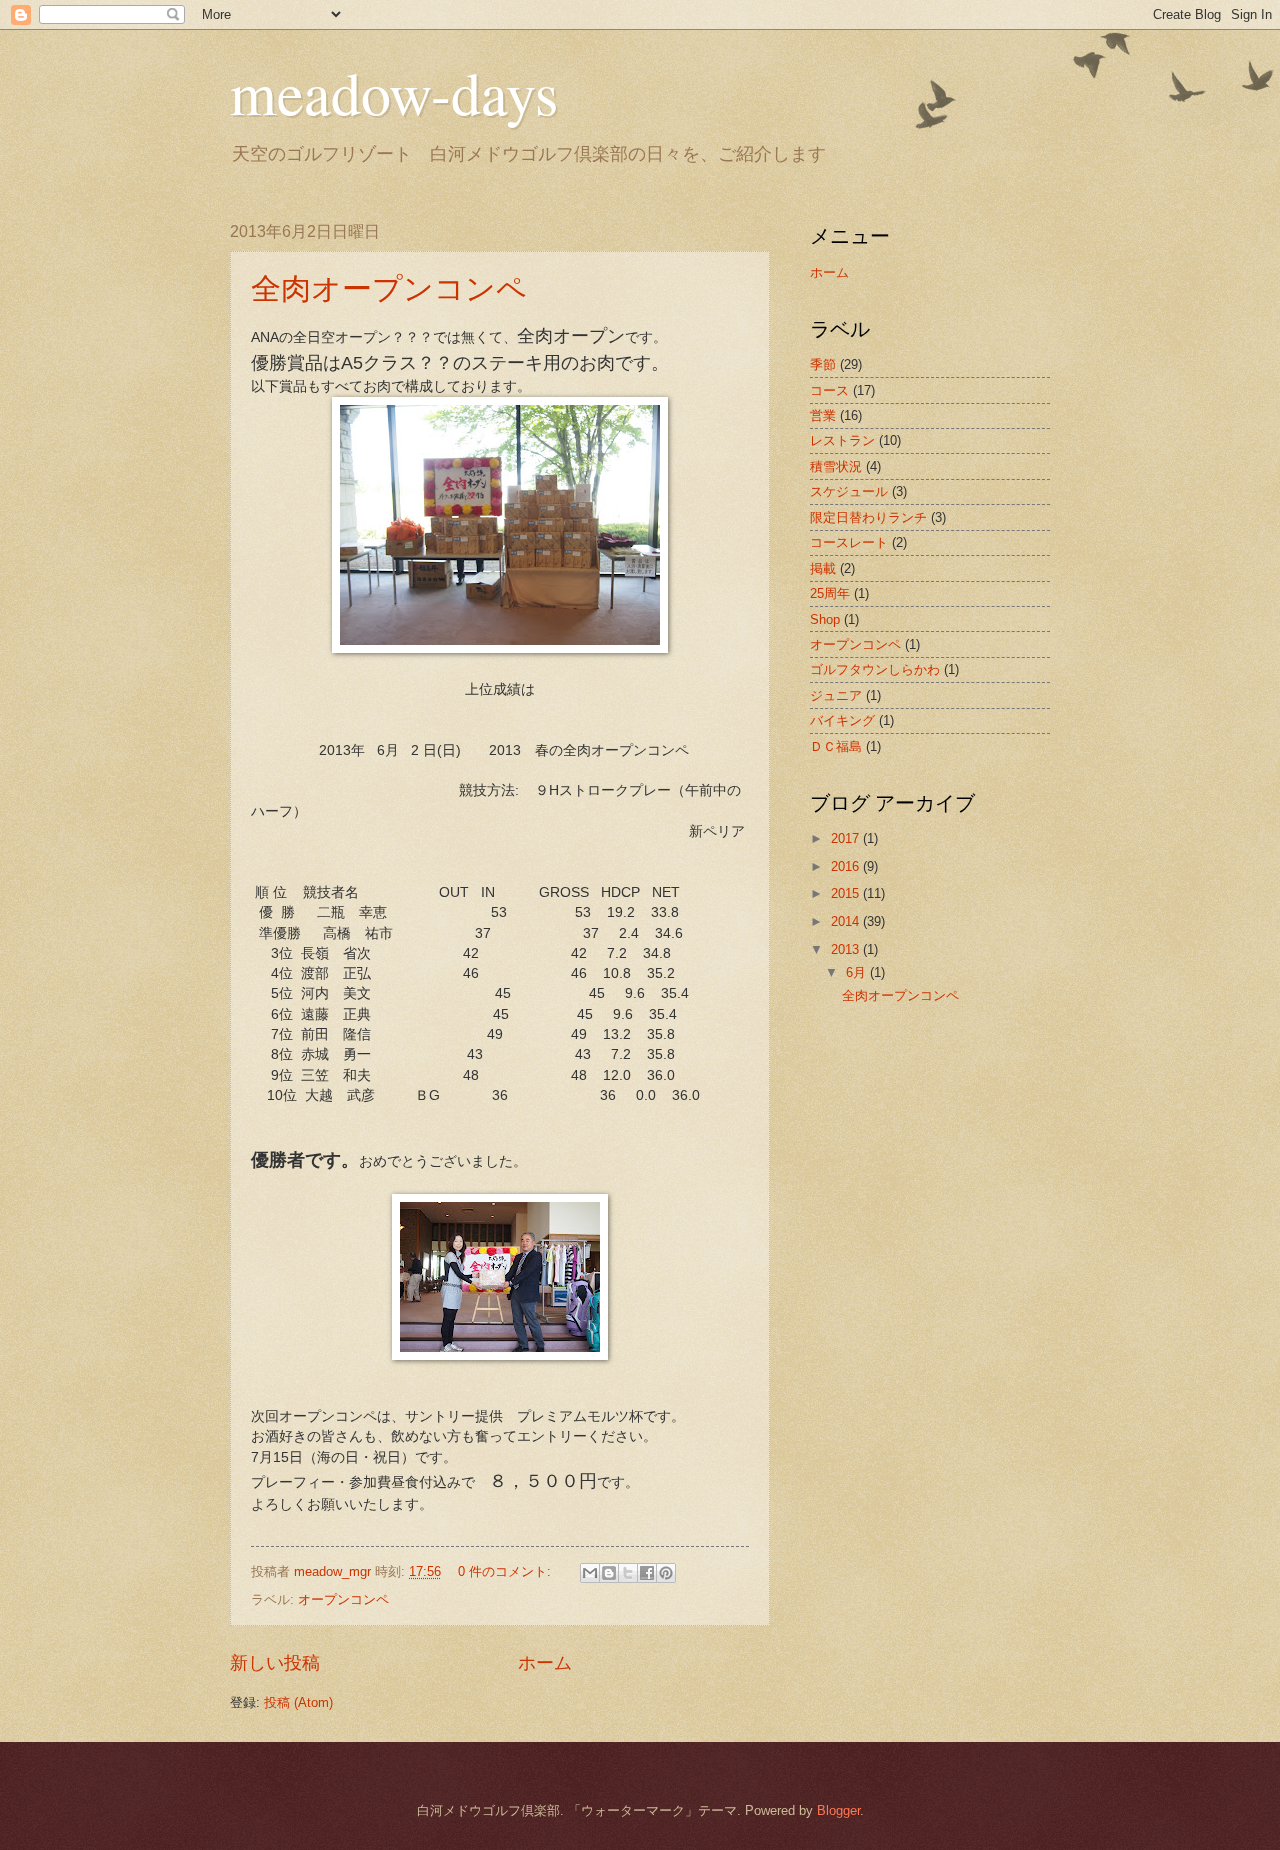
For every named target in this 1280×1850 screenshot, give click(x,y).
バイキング (842, 720)
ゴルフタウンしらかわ (875, 669)
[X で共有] (628, 1573)
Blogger (838, 1810)
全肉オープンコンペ (389, 287)
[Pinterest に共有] (666, 1573)
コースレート (849, 542)
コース (829, 390)
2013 (847, 949)
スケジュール (849, 491)
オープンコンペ (343, 1599)
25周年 (830, 593)
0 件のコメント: (506, 1571)
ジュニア (836, 695)
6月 (858, 972)
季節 (823, 364)
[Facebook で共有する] (647, 1573)
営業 (823, 415)
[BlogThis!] (609, 1573)
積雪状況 (836, 466)
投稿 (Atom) (298, 1702)
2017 (847, 838)
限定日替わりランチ (868, 517)
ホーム (545, 1663)
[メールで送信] (590, 1573)
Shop (825, 619)
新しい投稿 (275, 1663)
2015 (847, 893)
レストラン (842, 440)
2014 (847, 921)
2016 (847, 866)
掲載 (823, 568)
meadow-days (394, 92)
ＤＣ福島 (836, 746)
